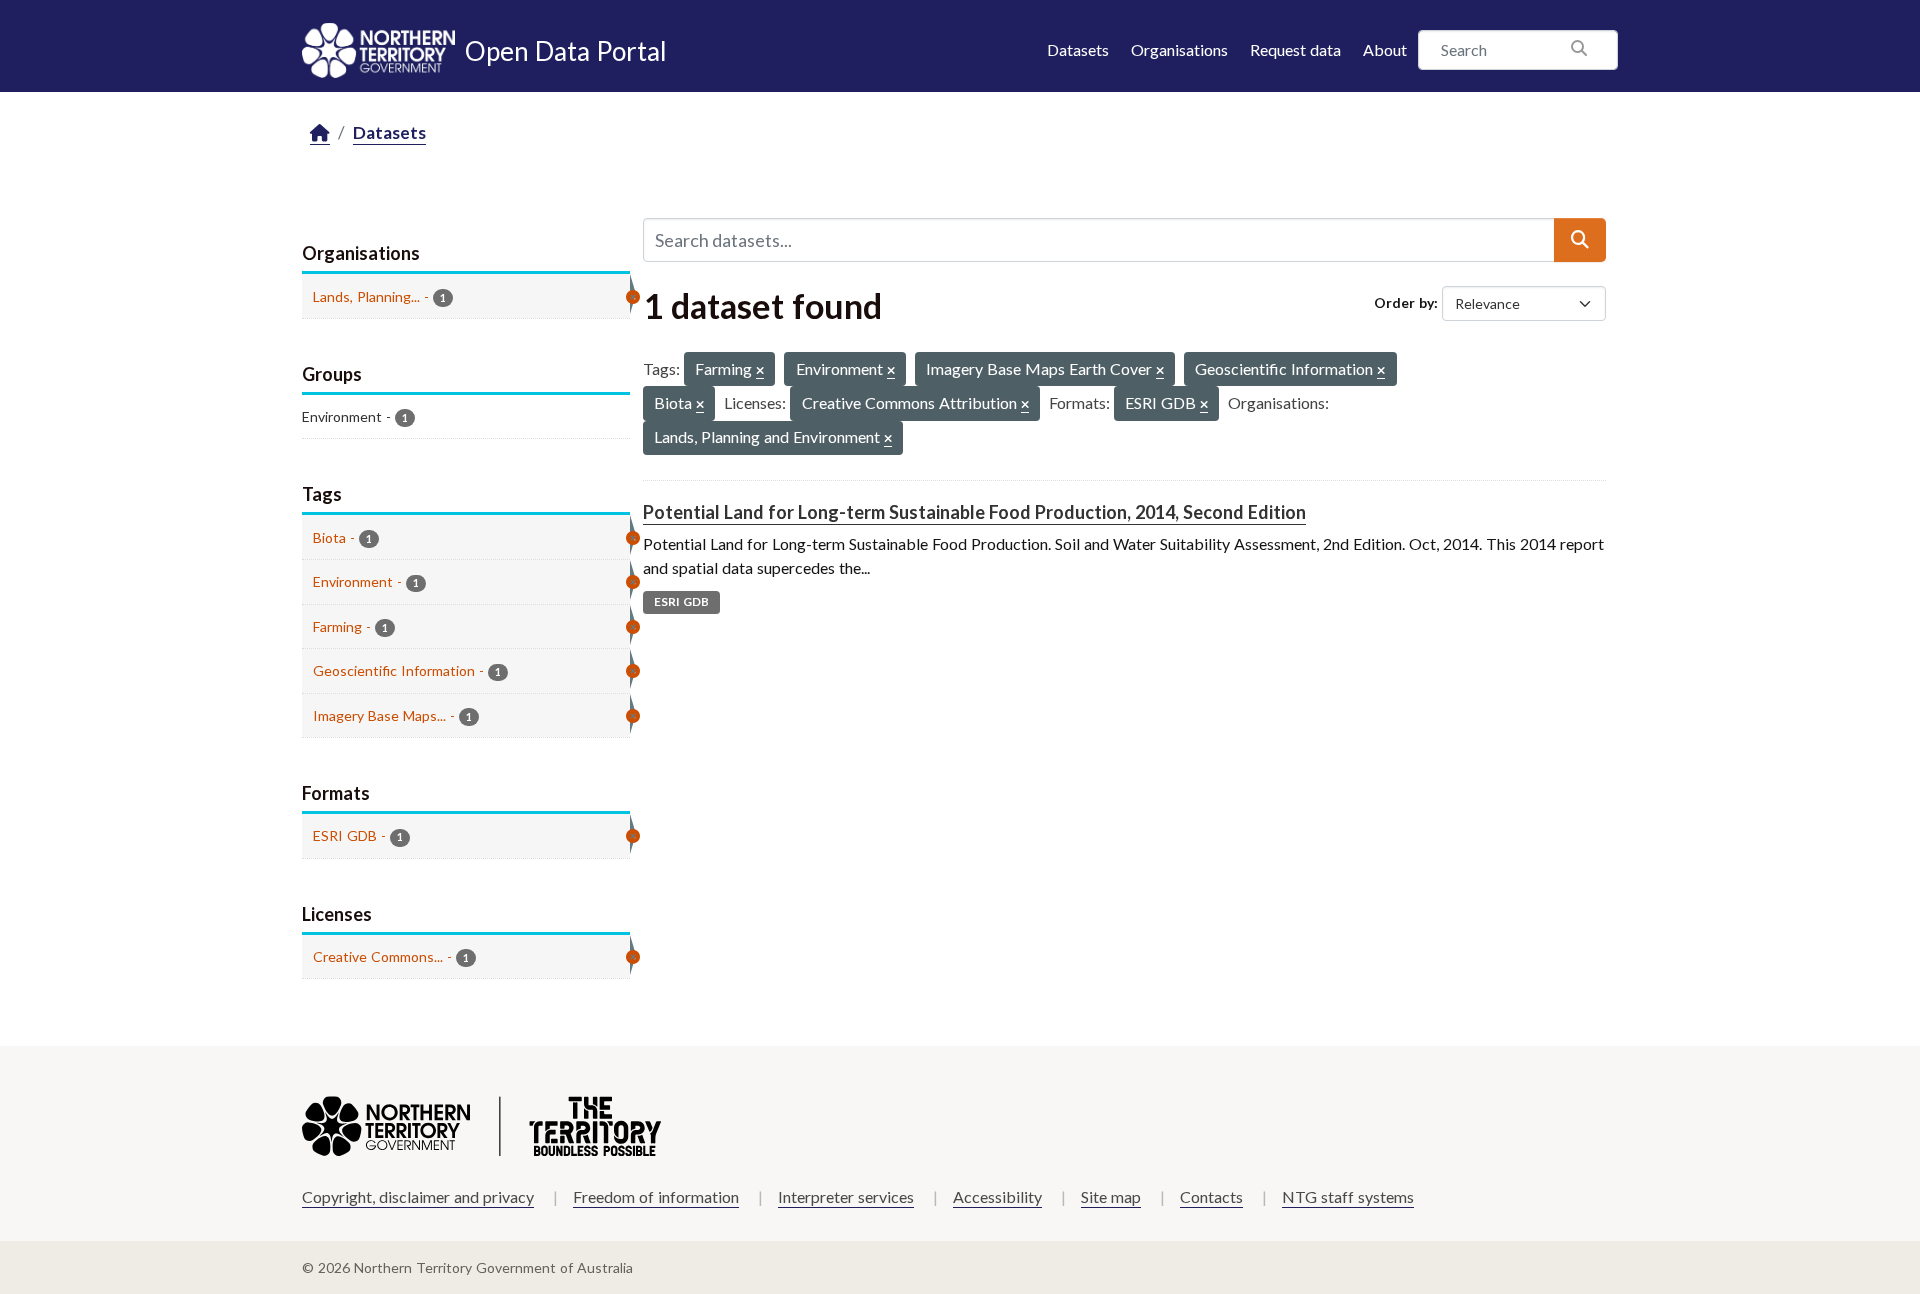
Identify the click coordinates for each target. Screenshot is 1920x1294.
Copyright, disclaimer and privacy (418, 1196)
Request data (1295, 49)
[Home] (320, 133)
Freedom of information (656, 1196)
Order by (1404, 302)
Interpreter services (846, 1196)
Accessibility (997, 1196)
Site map (1111, 1196)
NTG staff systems (1348, 1196)
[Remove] (760, 371)
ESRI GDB (681, 601)
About (1385, 49)
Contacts (1211, 1196)
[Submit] (1580, 240)
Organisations (1179, 49)
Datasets (1078, 49)
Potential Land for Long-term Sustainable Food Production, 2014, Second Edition (974, 512)
